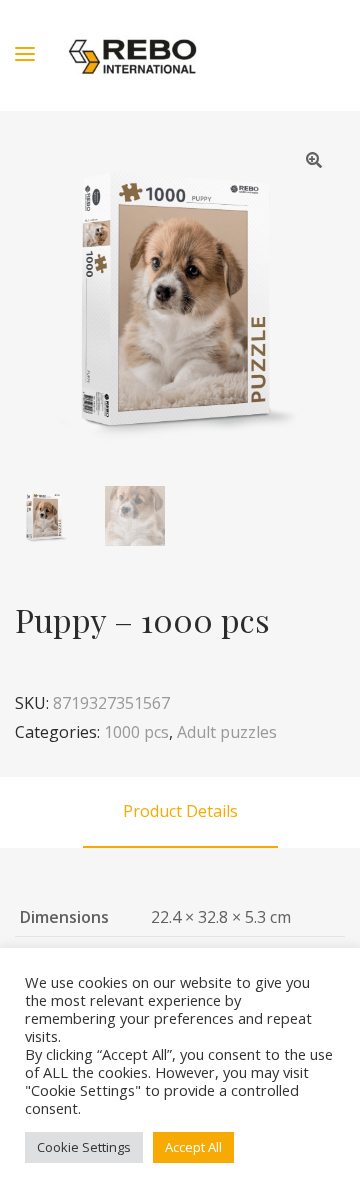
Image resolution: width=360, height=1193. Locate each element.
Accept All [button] (193, 1147)
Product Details (180, 811)
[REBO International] (132, 55)
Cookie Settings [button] (84, 1147)
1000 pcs (136, 732)
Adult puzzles (227, 732)
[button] (314, 160)
